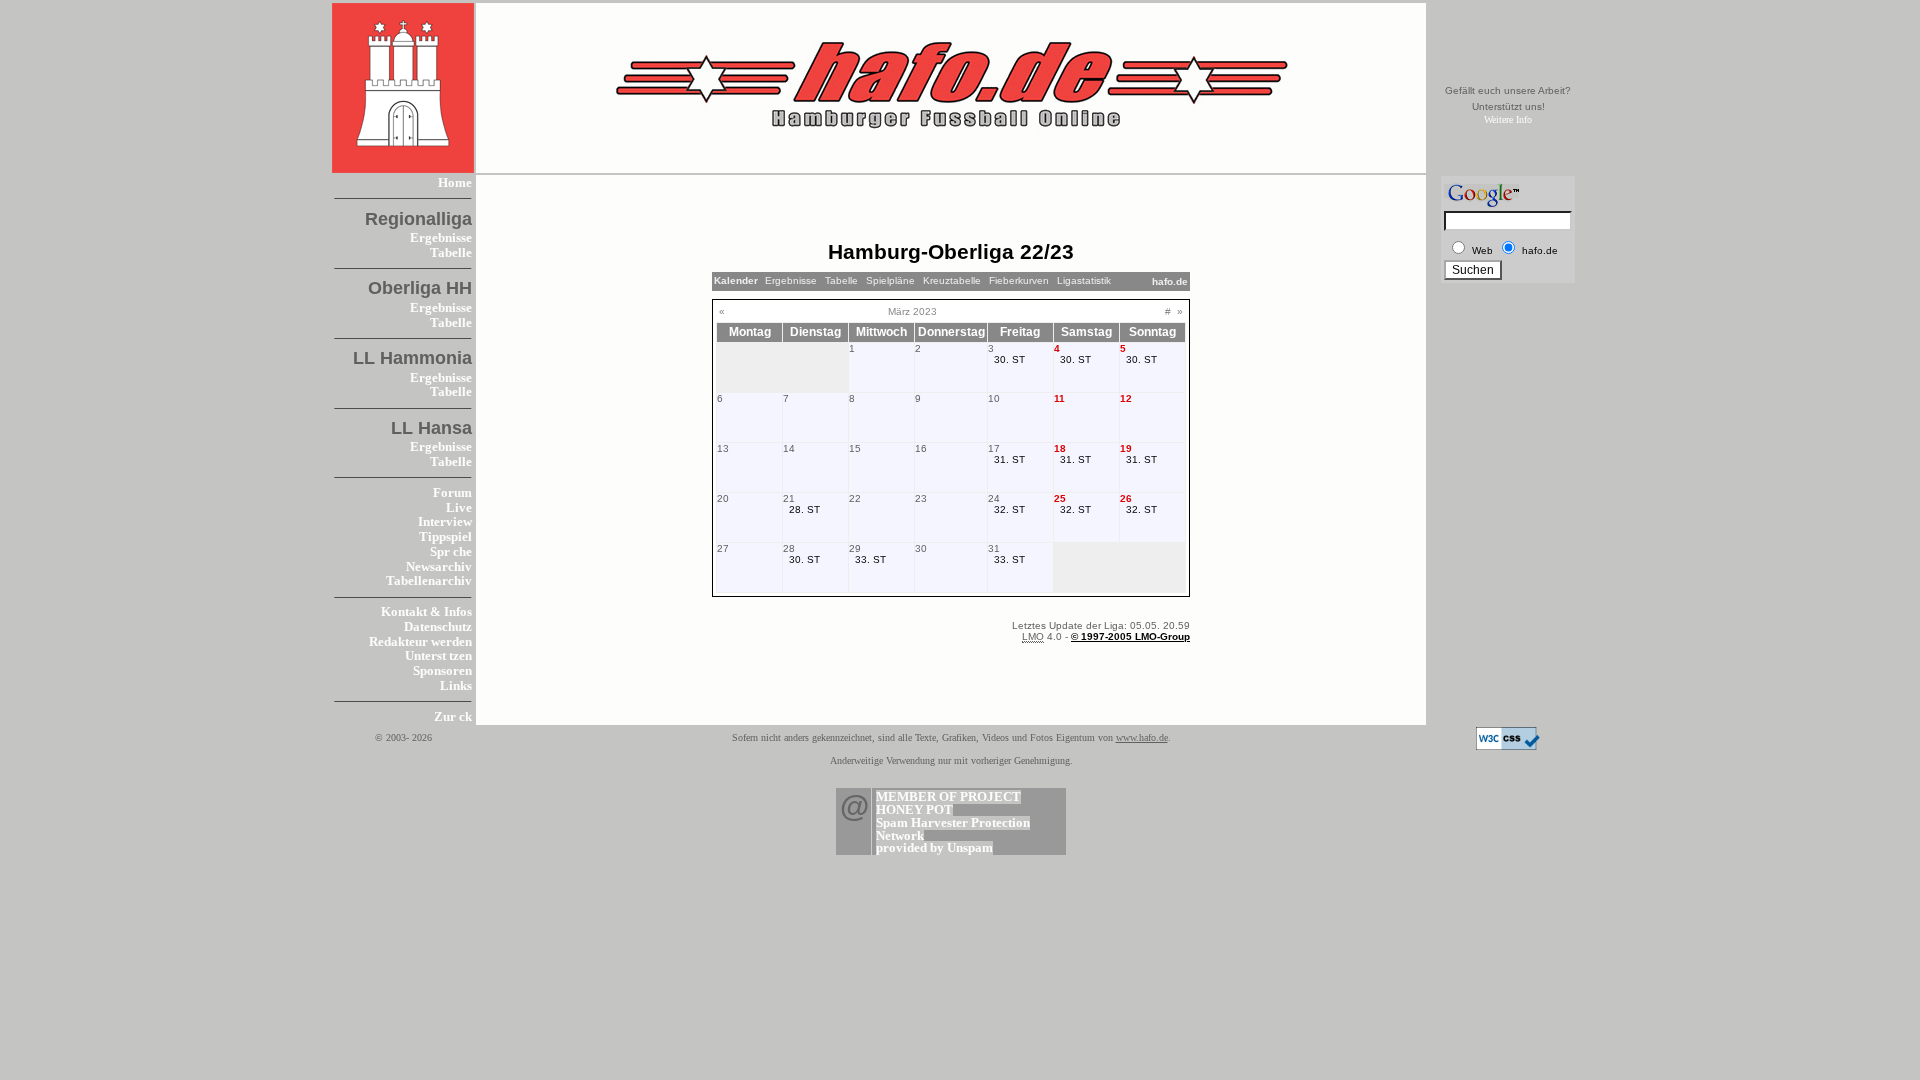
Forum (452, 493)
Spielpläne (890, 280)
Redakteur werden (420, 642)
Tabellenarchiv (429, 581)
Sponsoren (442, 671)
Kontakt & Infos (426, 612)
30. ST (1009, 359)
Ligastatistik (1084, 280)
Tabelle (451, 253)
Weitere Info (1508, 119)
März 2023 (912, 311)
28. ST (804, 509)
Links (456, 686)
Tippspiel (445, 537)
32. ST (1009, 509)
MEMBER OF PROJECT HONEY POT (948, 803)
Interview (445, 522)
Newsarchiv (439, 567)
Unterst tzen (438, 656)
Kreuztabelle (952, 280)
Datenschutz (438, 627)
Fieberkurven (1019, 280)
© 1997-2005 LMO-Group (1130, 636)
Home (455, 183)
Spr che (451, 552)
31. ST (1009, 459)
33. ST (870, 559)
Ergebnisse (441, 238)
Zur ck (453, 717)
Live (459, 508)
